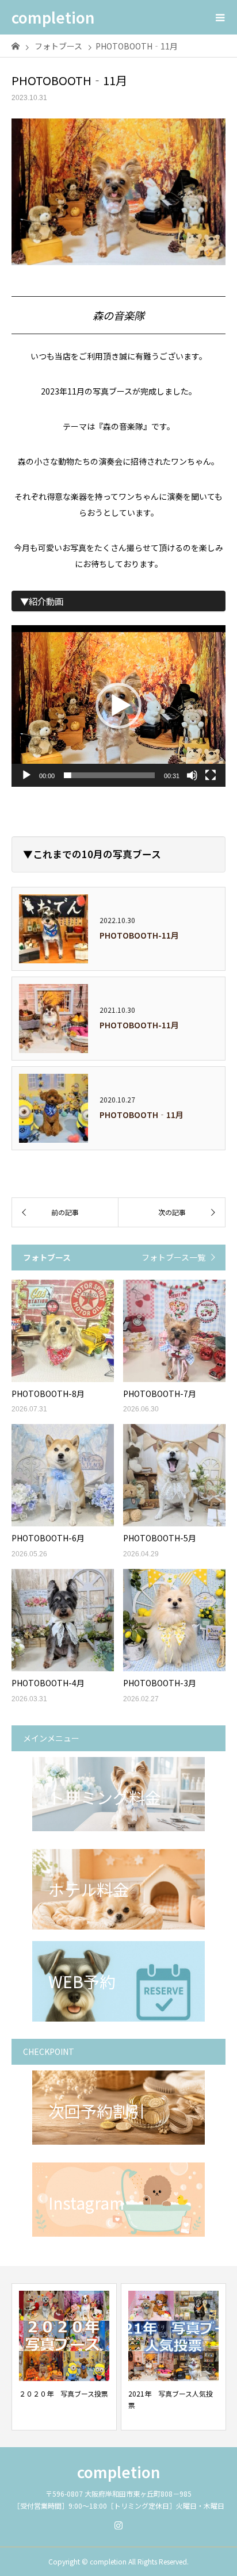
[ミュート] (192, 775)
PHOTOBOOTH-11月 (139, 935)
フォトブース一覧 (173, 1257)
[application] (118, 706)
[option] (64, 2357)
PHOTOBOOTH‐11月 (142, 1115)
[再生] (26, 775)
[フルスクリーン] (211, 775)
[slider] (109, 775)
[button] (118, 706)
